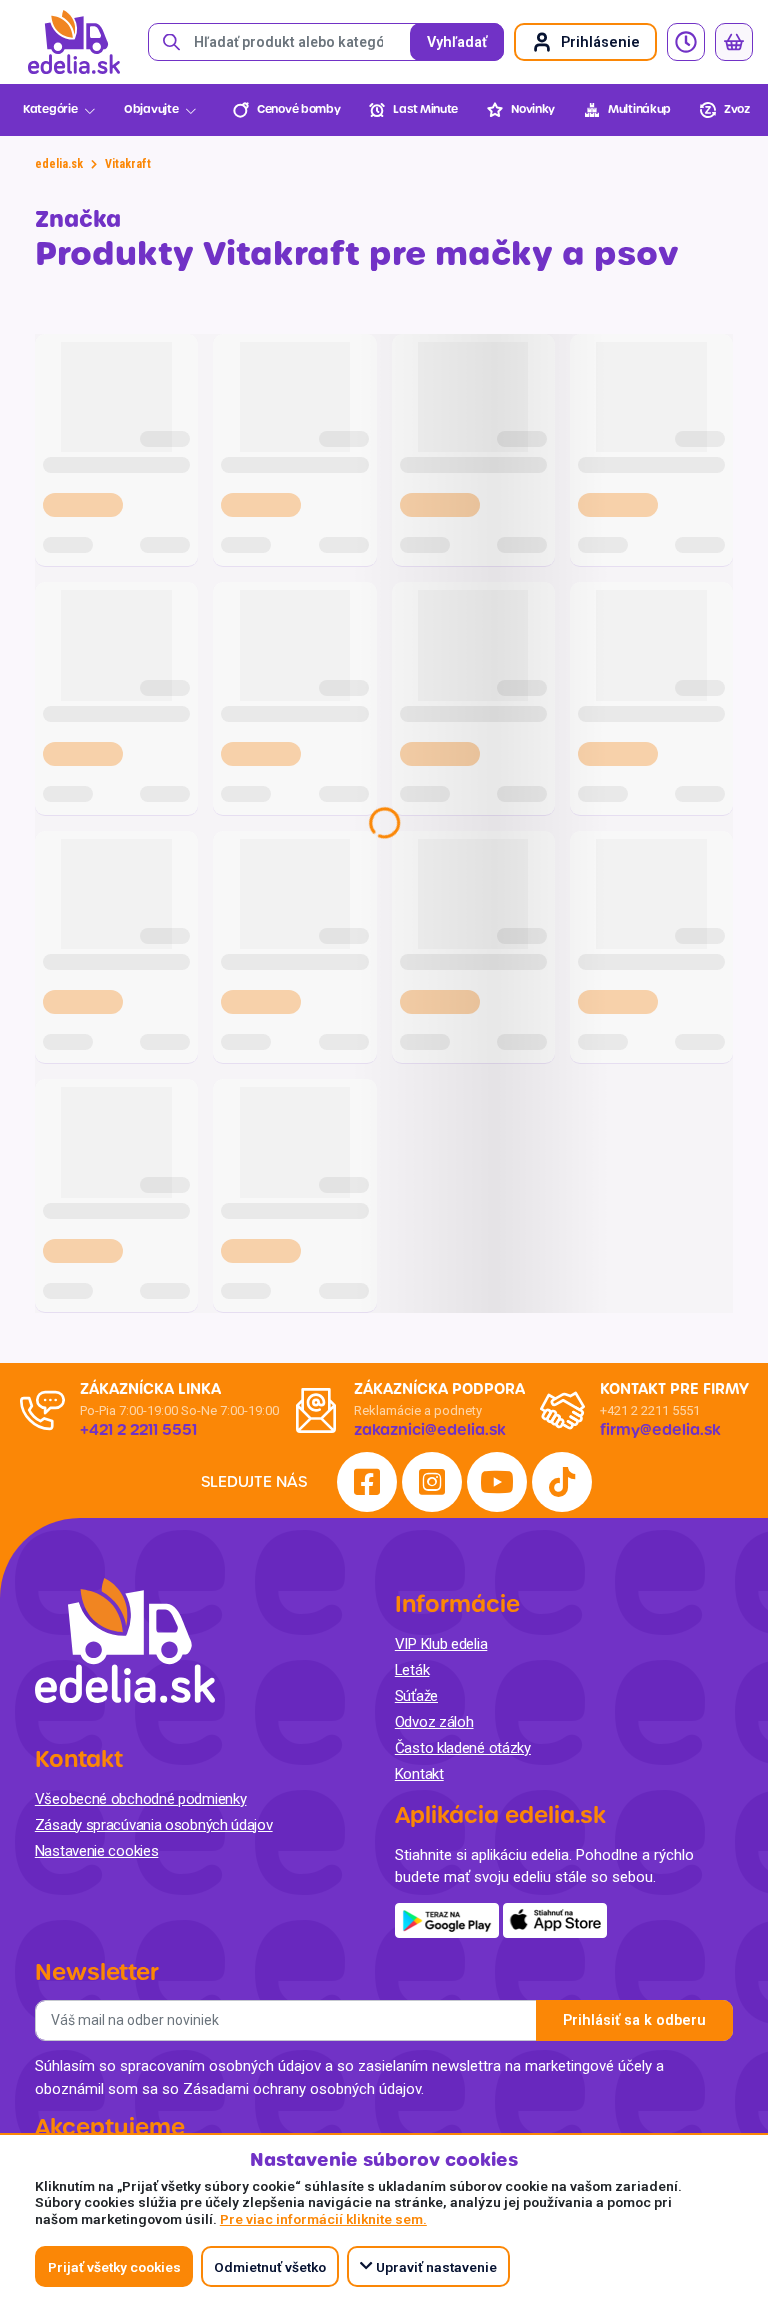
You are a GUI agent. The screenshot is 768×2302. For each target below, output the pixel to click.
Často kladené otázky (463, 1748)
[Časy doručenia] (686, 42)
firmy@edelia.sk (660, 1430)
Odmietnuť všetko (270, 2267)
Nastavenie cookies (97, 1851)
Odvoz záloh (434, 1722)
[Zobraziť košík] (734, 42)
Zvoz (737, 109)
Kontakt (419, 1774)
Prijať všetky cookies (114, 2267)
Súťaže (416, 1696)
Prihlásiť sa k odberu (634, 2020)
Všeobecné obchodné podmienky (141, 1799)
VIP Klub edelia (441, 1644)
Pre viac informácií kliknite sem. (323, 2219)
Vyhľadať (457, 42)
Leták (412, 1670)
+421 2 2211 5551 (650, 1410)
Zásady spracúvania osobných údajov (154, 1825)
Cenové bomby (298, 109)
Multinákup (639, 109)
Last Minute (425, 109)
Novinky (533, 109)
